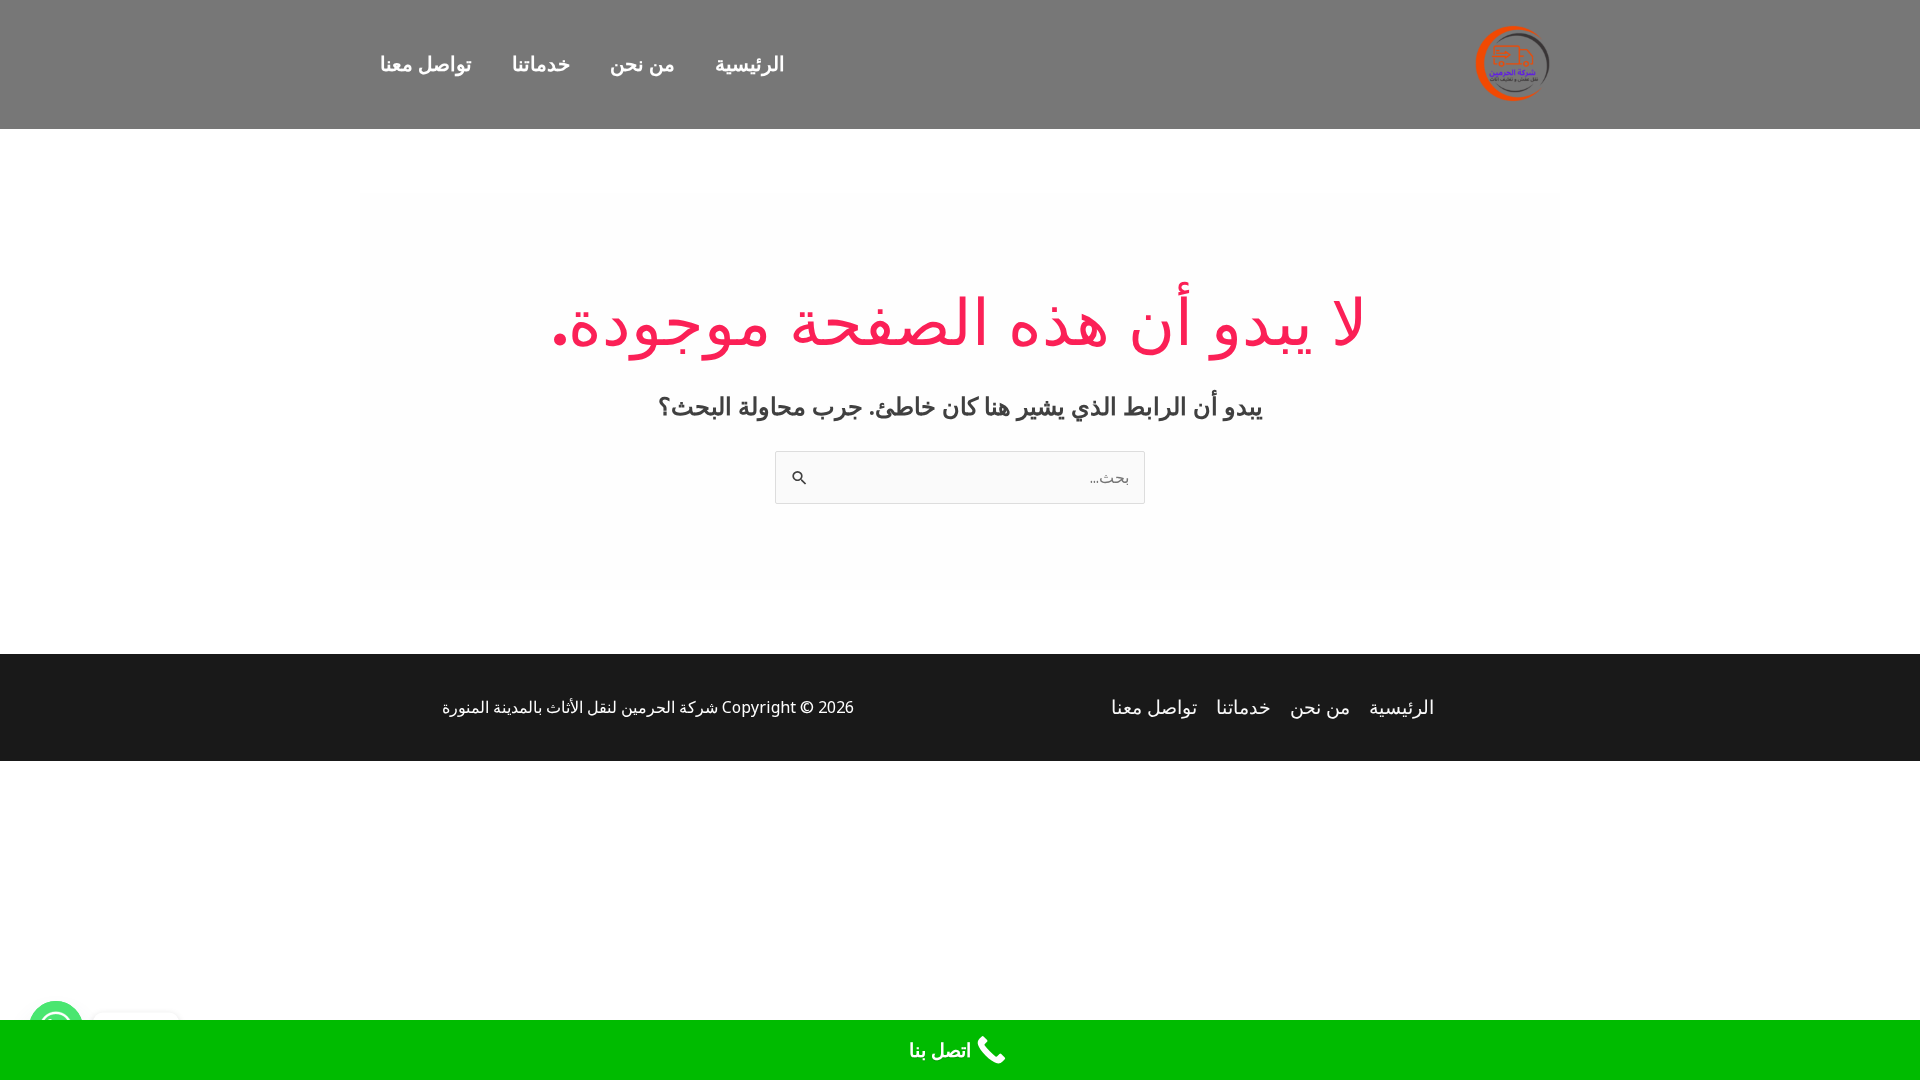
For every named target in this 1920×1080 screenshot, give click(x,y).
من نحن (642, 63)
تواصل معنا (426, 63)
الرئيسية (750, 63)
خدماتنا (541, 63)
